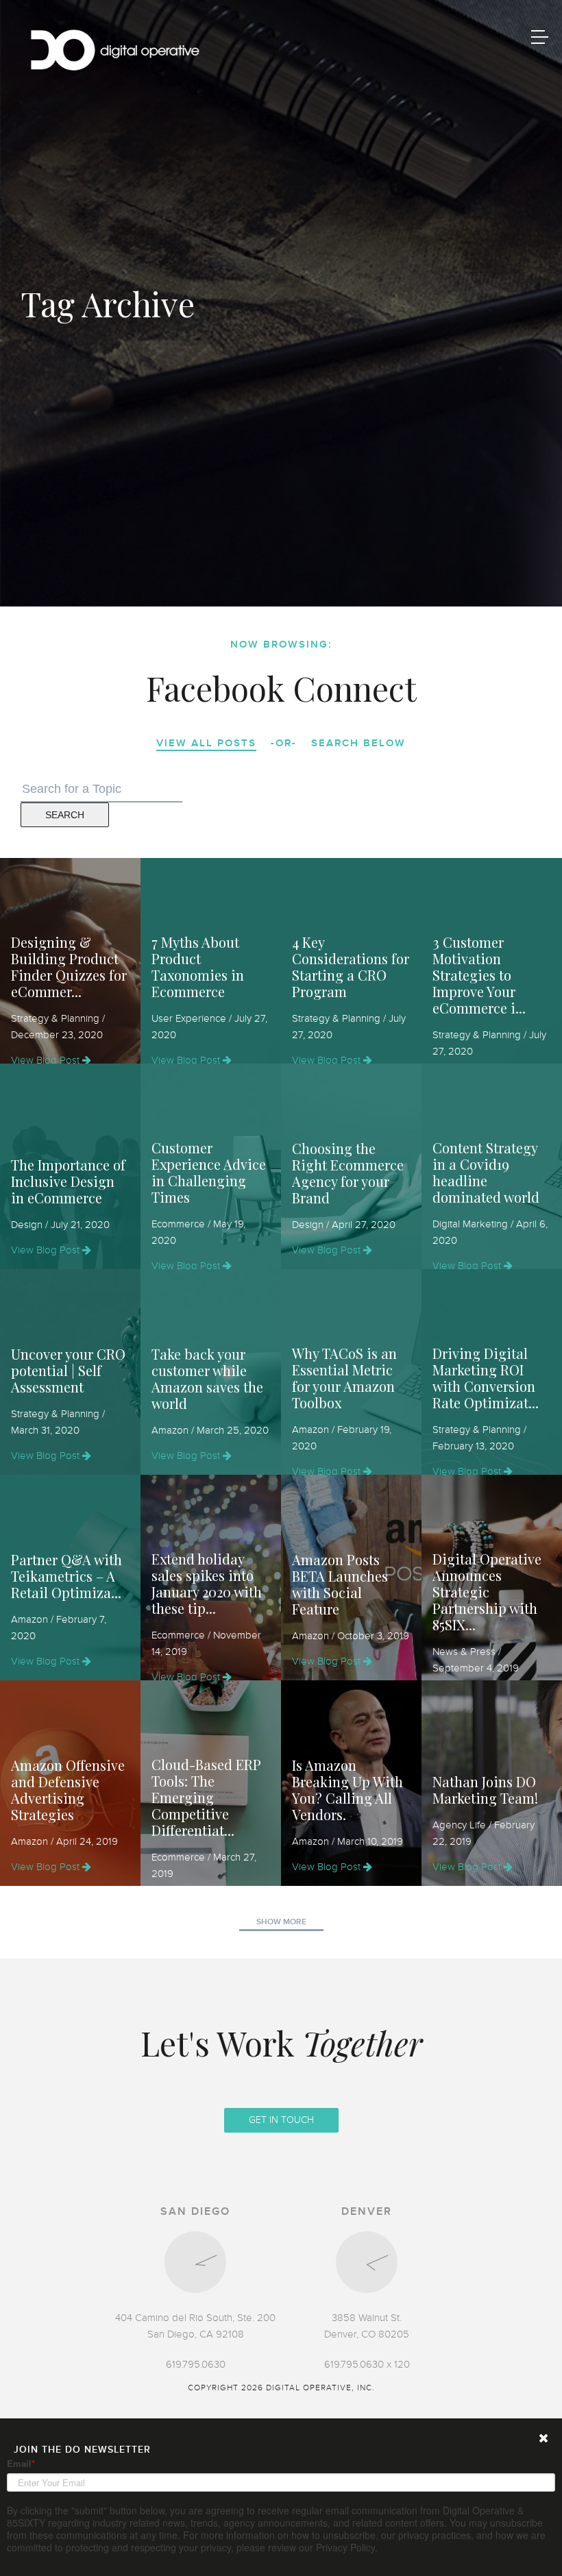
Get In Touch (281, 2120)
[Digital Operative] (115, 52)
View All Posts (206, 743)
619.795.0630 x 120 (367, 2364)
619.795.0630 (196, 2364)
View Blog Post (47, 1060)
